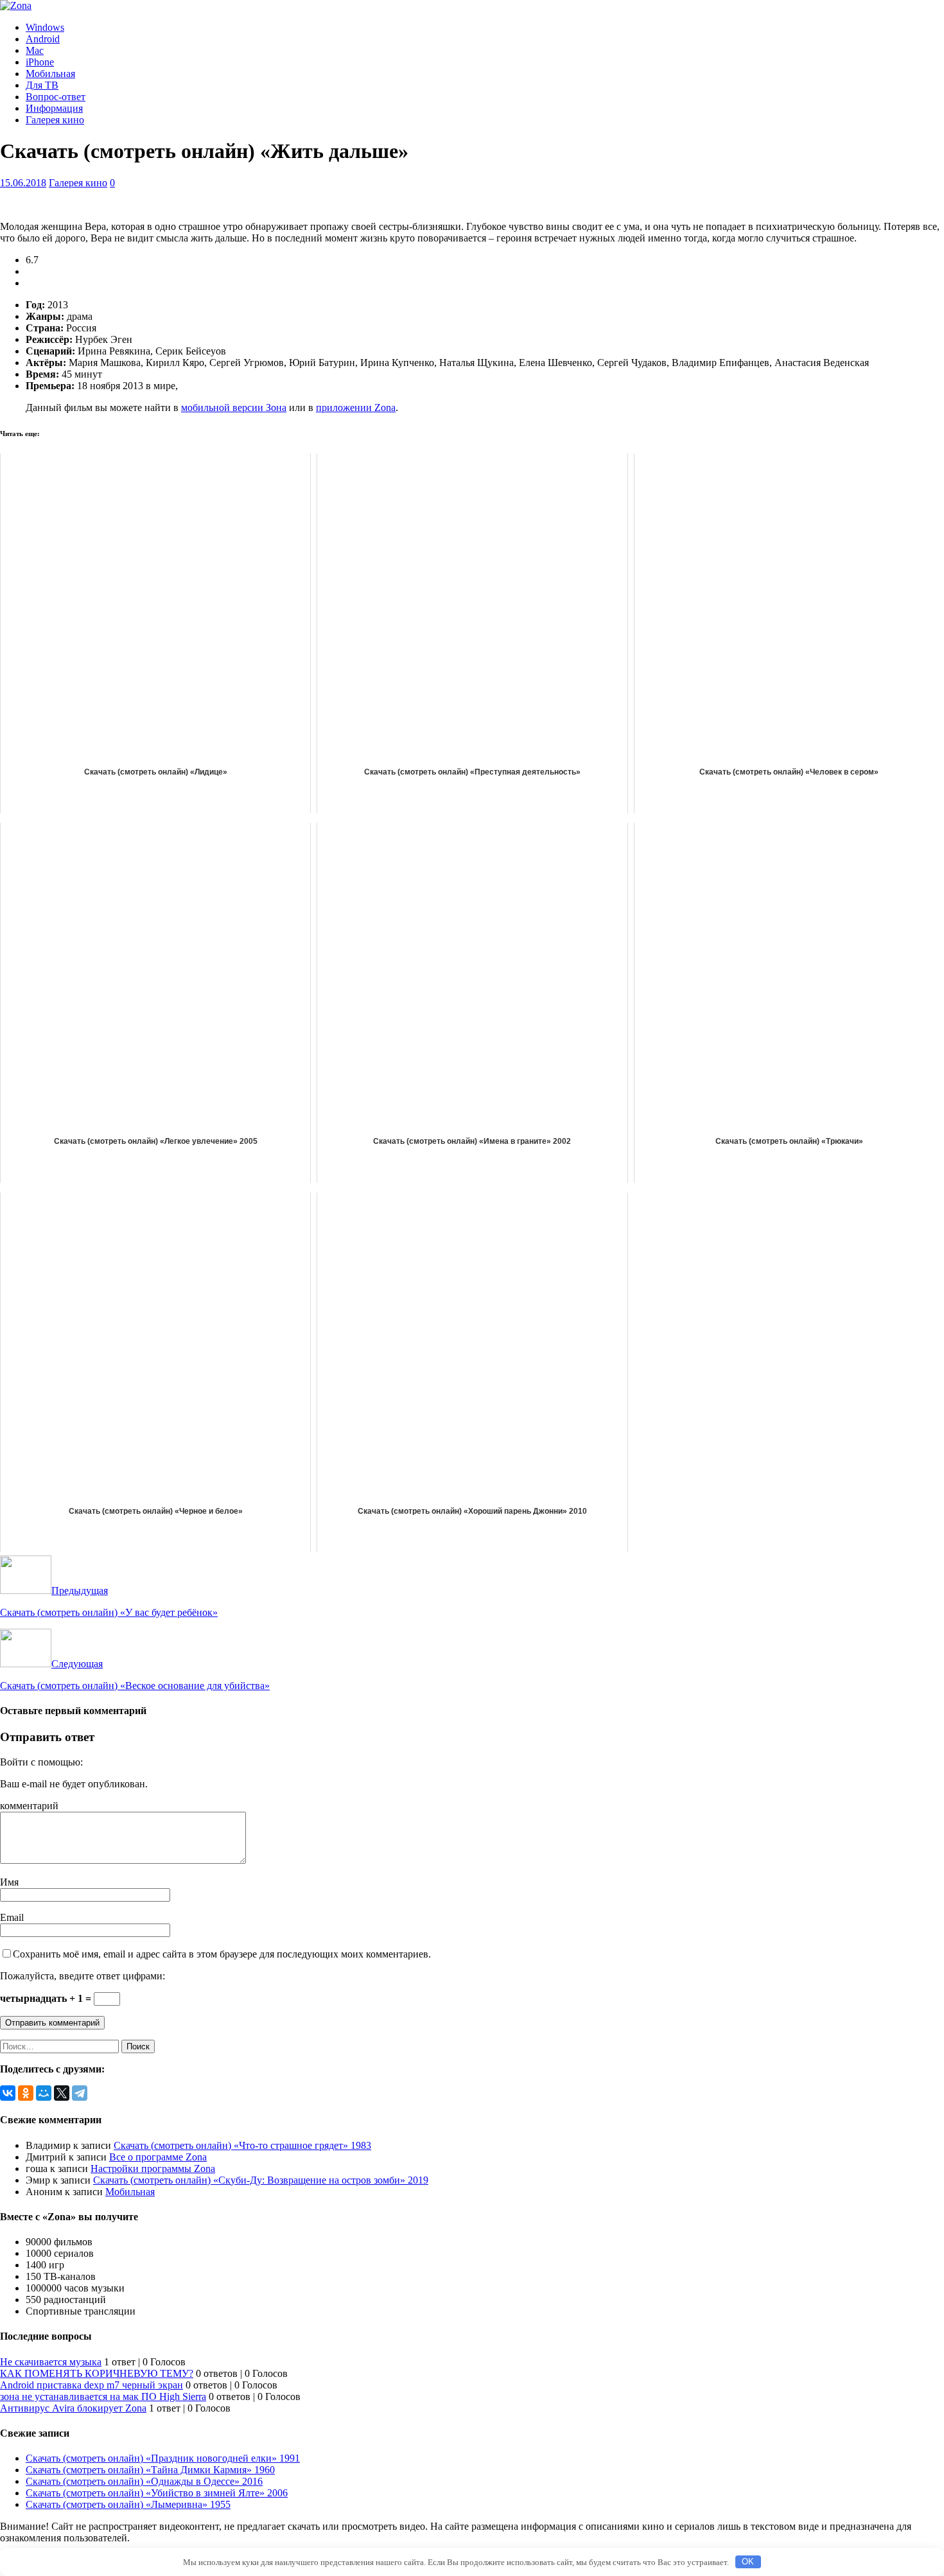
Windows (45, 27)
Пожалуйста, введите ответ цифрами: (83, 1976)
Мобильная (50, 74)
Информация (54, 108)
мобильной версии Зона (234, 407)
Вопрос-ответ (56, 97)
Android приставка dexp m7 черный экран (92, 2385)
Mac (35, 50)
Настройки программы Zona (153, 2169)
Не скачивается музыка (51, 2362)
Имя (9, 1882)
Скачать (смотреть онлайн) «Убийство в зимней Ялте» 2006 (157, 2493)
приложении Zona (356, 407)
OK (748, 2562)
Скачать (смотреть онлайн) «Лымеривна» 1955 (128, 2504)
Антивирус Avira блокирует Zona (73, 2408)
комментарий (29, 1806)
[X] (62, 2093)
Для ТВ (42, 85)
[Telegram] (80, 2093)
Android (43, 39)
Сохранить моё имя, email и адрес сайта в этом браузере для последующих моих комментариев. (222, 1954)
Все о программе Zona (158, 2157)
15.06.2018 (23, 183)
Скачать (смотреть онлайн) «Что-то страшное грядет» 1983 (242, 2145)
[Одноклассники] (26, 2093)
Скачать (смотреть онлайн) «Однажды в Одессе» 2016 (144, 2481)
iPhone (40, 62)
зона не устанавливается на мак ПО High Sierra (103, 2396)
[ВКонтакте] (8, 2093)
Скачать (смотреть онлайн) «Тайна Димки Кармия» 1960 (150, 2470)
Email (12, 1917)
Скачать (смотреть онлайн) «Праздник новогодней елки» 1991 (163, 2458)
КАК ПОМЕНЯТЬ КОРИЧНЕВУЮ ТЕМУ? (97, 2373)
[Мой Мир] (44, 2093)
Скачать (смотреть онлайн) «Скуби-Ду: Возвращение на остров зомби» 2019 (261, 2180)
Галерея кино (55, 120)
